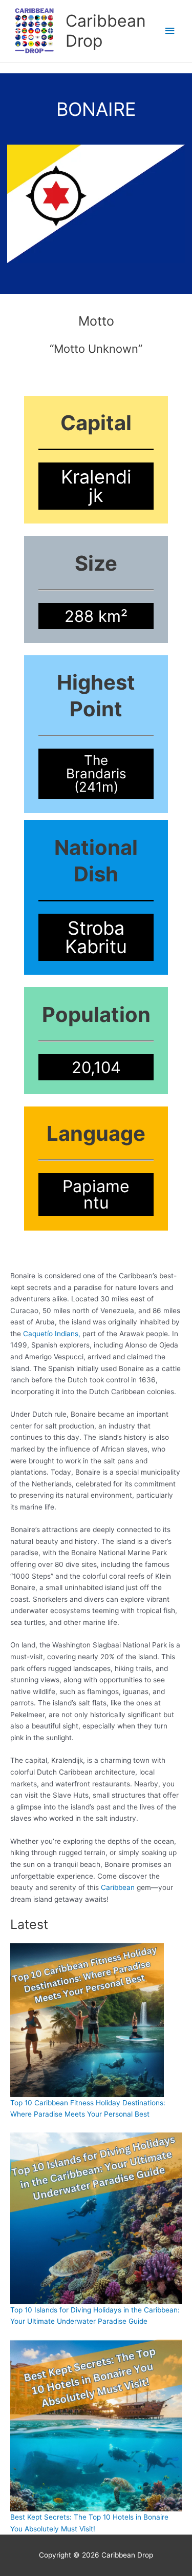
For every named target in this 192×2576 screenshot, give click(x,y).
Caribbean (118, 1887)
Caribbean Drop (106, 31)
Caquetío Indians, (51, 1334)
